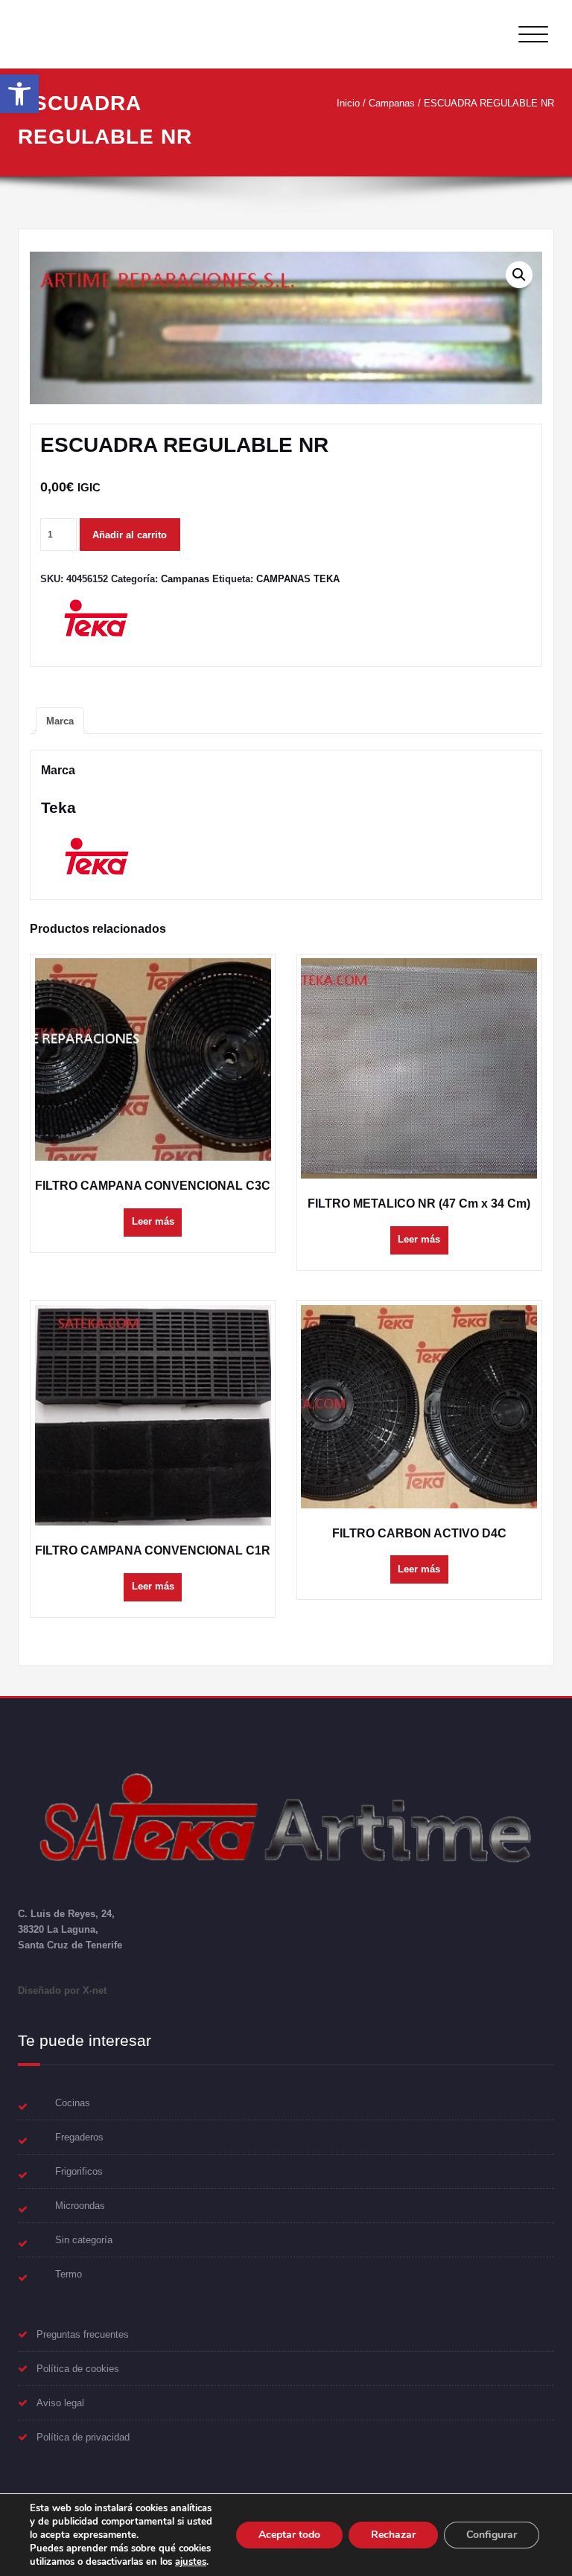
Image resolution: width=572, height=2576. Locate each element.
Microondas (80, 2206)
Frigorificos (79, 2171)
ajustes (191, 2562)
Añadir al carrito (130, 535)
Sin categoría (84, 2240)
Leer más (153, 1221)
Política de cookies (78, 2369)
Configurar (492, 2535)
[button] (19, 94)
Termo (69, 2274)
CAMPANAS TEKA (298, 579)
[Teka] (96, 624)
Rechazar (393, 2535)
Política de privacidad (83, 2437)
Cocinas (73, 2103)
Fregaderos (79, 2137)
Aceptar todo (289, 2535)
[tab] (60, 721)
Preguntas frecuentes (83, 2334)
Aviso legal (60, 2403)
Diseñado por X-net (62, 1990)
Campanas (392, 103)
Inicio (348, 103)
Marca (60, 721)
